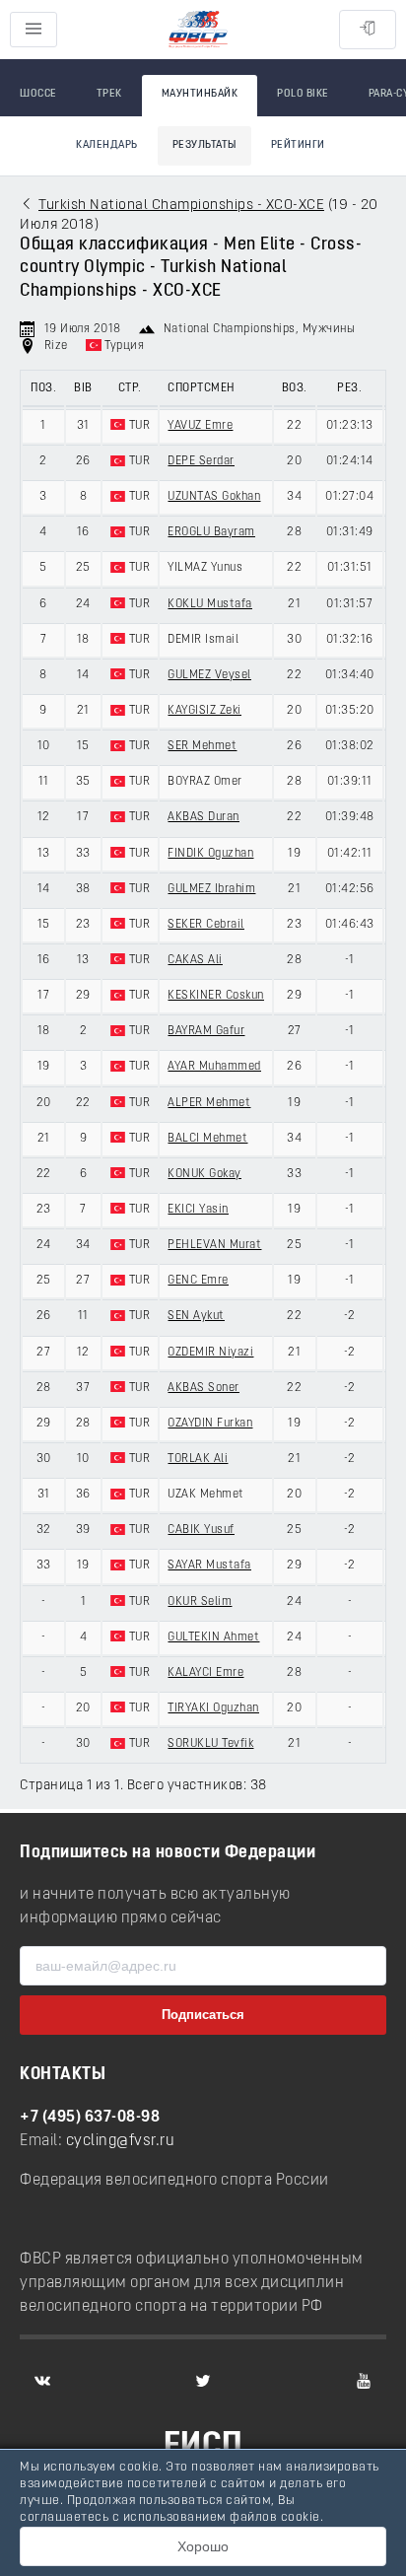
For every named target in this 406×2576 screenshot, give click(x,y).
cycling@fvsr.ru (121, 2141)
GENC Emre (198, 1281)
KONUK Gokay (204, 1174)
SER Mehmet (202, 746)
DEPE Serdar (201, 461)
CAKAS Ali (195, 960)
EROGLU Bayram (211, 532)
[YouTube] (364, 2381)
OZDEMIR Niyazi (210, 1353)
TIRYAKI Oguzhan (213, 1708)
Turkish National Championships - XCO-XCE (181, 206)
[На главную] (198, 30)
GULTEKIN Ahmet (213, 1637)
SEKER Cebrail (206, 925)
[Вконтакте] (42, 2381)
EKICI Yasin (198, 1210)
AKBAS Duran (203, 817)
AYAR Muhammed (214, 1067)
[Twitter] (203, 2381)
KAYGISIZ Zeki (204, 711)
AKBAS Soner (203, 1388)
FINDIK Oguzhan (210, 854)
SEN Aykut (196, 1316)
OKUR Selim (200, 1602)
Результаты (204, 145)
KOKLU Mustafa (210, 604)
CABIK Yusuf (201, 1530)
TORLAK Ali (198, 1459)
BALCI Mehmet (207, 1139)
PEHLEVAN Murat (214, 1245)
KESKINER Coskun (216, 996)
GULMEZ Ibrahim (211, 889)
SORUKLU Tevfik (210, 1744)
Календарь (107, 145)
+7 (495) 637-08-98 (90, 2118)
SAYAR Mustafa (209, 1566)
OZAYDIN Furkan (210, 1424)
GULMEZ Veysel (209, 675)
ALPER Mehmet (209, 1103)
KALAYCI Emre (205, 1673)
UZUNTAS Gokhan (214, 497)
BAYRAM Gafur (206, 1031)
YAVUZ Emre (200, 426)
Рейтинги (298, 145)
